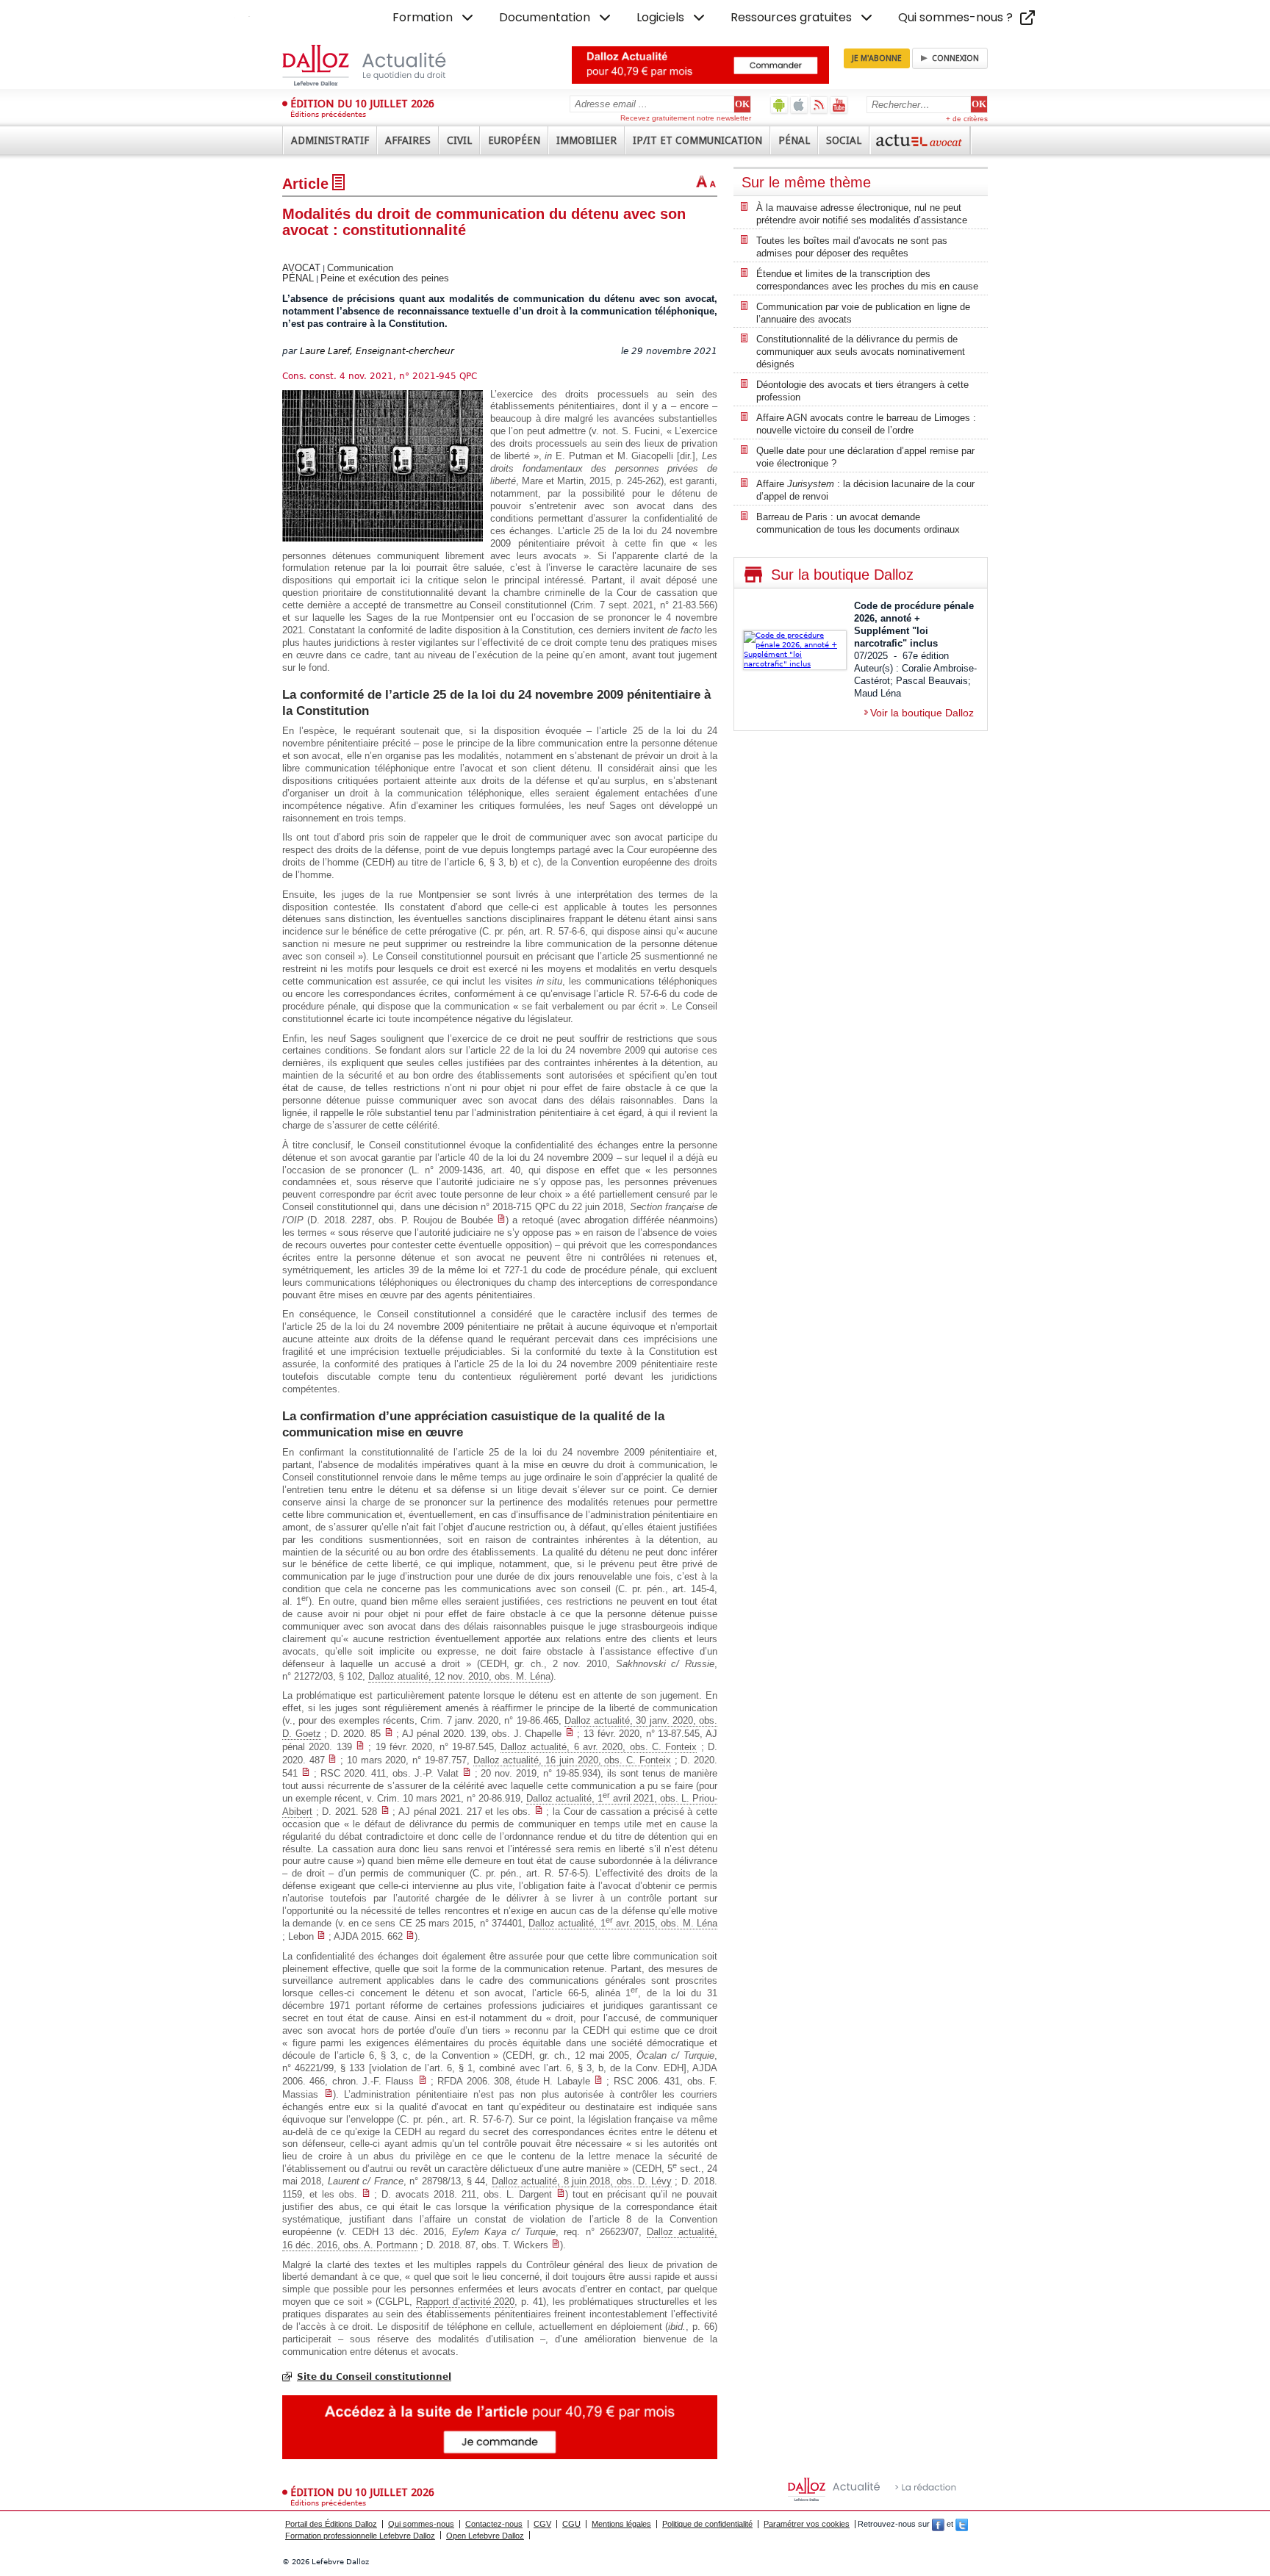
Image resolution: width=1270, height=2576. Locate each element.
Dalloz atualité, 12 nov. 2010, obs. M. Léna (459, 1676)
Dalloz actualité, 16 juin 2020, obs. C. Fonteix (572, 1760)
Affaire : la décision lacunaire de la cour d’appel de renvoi (865, 490)
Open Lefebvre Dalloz (485, 2536)
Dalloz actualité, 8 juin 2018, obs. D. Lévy (582, 2181)
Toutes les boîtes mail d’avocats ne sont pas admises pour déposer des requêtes (852, 247)
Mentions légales (621, 2524)
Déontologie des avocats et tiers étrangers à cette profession (862, 391)
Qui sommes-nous (421, 2524)
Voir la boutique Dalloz (922, 713)
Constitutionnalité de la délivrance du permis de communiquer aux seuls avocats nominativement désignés (861, 352)
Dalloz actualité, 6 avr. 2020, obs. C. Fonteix (599, 1747)
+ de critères (967, 119)
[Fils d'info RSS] (819, 105)
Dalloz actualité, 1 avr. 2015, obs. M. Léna (623, 1923)
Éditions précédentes (328, 114)
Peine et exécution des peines (385, 278)
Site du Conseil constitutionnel (374, 2377)
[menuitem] (434, 18)
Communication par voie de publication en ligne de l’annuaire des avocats (863, 313)
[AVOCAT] (920, 140)
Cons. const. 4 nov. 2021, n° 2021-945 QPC (380, 376)
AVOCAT (301, 268)
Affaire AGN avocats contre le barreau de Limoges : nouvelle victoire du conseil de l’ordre (866, 424)
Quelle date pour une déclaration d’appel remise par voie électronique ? (865, 457)
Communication (360, 268)
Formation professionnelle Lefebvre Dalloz (360, 2536)
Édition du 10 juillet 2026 (362, 104)
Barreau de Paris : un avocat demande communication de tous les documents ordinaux (858, 523)
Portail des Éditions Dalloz (331, 2524)
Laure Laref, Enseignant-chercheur (377, 351)
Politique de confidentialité (707, 2524)
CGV (542, 2524)
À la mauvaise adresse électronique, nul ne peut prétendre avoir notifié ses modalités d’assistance (862, 214)
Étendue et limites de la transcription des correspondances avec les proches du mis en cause (867, 280)
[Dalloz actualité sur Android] (779, 105)
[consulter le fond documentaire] (501, 1220)
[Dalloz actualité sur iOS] (799, 105)
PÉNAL (298, 278)
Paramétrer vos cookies (807, 2524)
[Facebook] (938, 2524)
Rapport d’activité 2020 (466, 2302)
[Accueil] (380, 65)
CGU (571, 2524)
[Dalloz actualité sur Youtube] (839, 105)
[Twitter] (962, 2524)
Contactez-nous (494, 2524)
